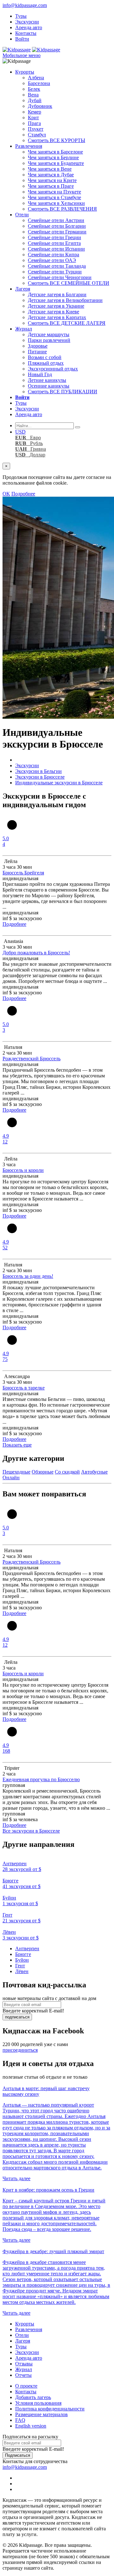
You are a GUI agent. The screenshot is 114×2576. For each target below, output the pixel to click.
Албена (36, 78)
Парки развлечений (49, 340)
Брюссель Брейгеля (23, 873)
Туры (21, 16)
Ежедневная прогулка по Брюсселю (41, 1779)
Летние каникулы (47, 380)
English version (31, 2426)
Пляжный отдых (46, 363)
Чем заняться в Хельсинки (56, 203)
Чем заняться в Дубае (51, 175)
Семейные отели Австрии (56, 220)
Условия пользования (38, 2403)
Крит (33, 118)
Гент (20, 1966)
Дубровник (40, 106)
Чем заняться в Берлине (53, 157)
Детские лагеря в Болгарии (57, 294)
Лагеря (23, 289)
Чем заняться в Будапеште (56, 163)
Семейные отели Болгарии (57, 226)
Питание (37, 352)
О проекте (26, 2386)
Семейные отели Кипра (54, 255)
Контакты (26, 33)
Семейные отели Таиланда (57, 266)
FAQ (20, 2420)
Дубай (35, 100)
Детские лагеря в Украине (56, 306)
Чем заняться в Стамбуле (54, 197)
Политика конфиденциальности (50, 2409)
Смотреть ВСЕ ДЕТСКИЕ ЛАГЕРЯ (67, 323)
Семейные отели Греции (54, 237)
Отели (22, 215)
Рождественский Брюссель (32, 1059)
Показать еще (17, 1445)
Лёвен (22, 1971)
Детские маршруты (49, 334)
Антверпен (27, 1948)
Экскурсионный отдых (53, 369)
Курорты (25, 72)
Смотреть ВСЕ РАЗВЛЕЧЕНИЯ (62, 209)
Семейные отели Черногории (60, 277)
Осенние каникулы (49, 386)
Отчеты (23, 2375)
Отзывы (24, 2364)
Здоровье (38, 346)
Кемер (35, 112)
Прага (34, 123)
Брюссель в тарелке (24, 1388)
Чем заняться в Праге (51, 186)
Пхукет (36, 129)
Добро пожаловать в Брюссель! (36, 953)
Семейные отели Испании (56, 249)
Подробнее (23, 494)
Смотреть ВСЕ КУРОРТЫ (57, 140)
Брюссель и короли (23, 1170)
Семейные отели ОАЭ (52, 260)
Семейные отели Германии (57, 232)
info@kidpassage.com (25, 5)
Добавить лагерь (33, 2397)
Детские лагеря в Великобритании (65, 300)
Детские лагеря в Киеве (54, 312)
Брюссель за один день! (28, 1276)
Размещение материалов (41, 2414)
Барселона (39, 83)
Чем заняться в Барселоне (55, 152)
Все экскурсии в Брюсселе (31, 1831)
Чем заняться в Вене (50, 169)
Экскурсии (27, 22)
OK (6, 494)
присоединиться (20, 2050)
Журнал (24, 329)
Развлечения (29, 146)
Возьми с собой (45, 357)
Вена (33, 95)
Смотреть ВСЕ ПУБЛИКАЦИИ (63, 392)
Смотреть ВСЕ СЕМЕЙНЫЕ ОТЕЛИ (69, 283)
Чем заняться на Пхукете (54, 192)
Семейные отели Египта (54, 243)
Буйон (22, 1960)
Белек (34, 89)
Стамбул (37, 135)
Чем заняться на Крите (52, 180)
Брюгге (23, 1954)
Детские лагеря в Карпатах (57, 317)
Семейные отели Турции (55, 272)
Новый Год (40, 374)
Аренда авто (29, 27)
